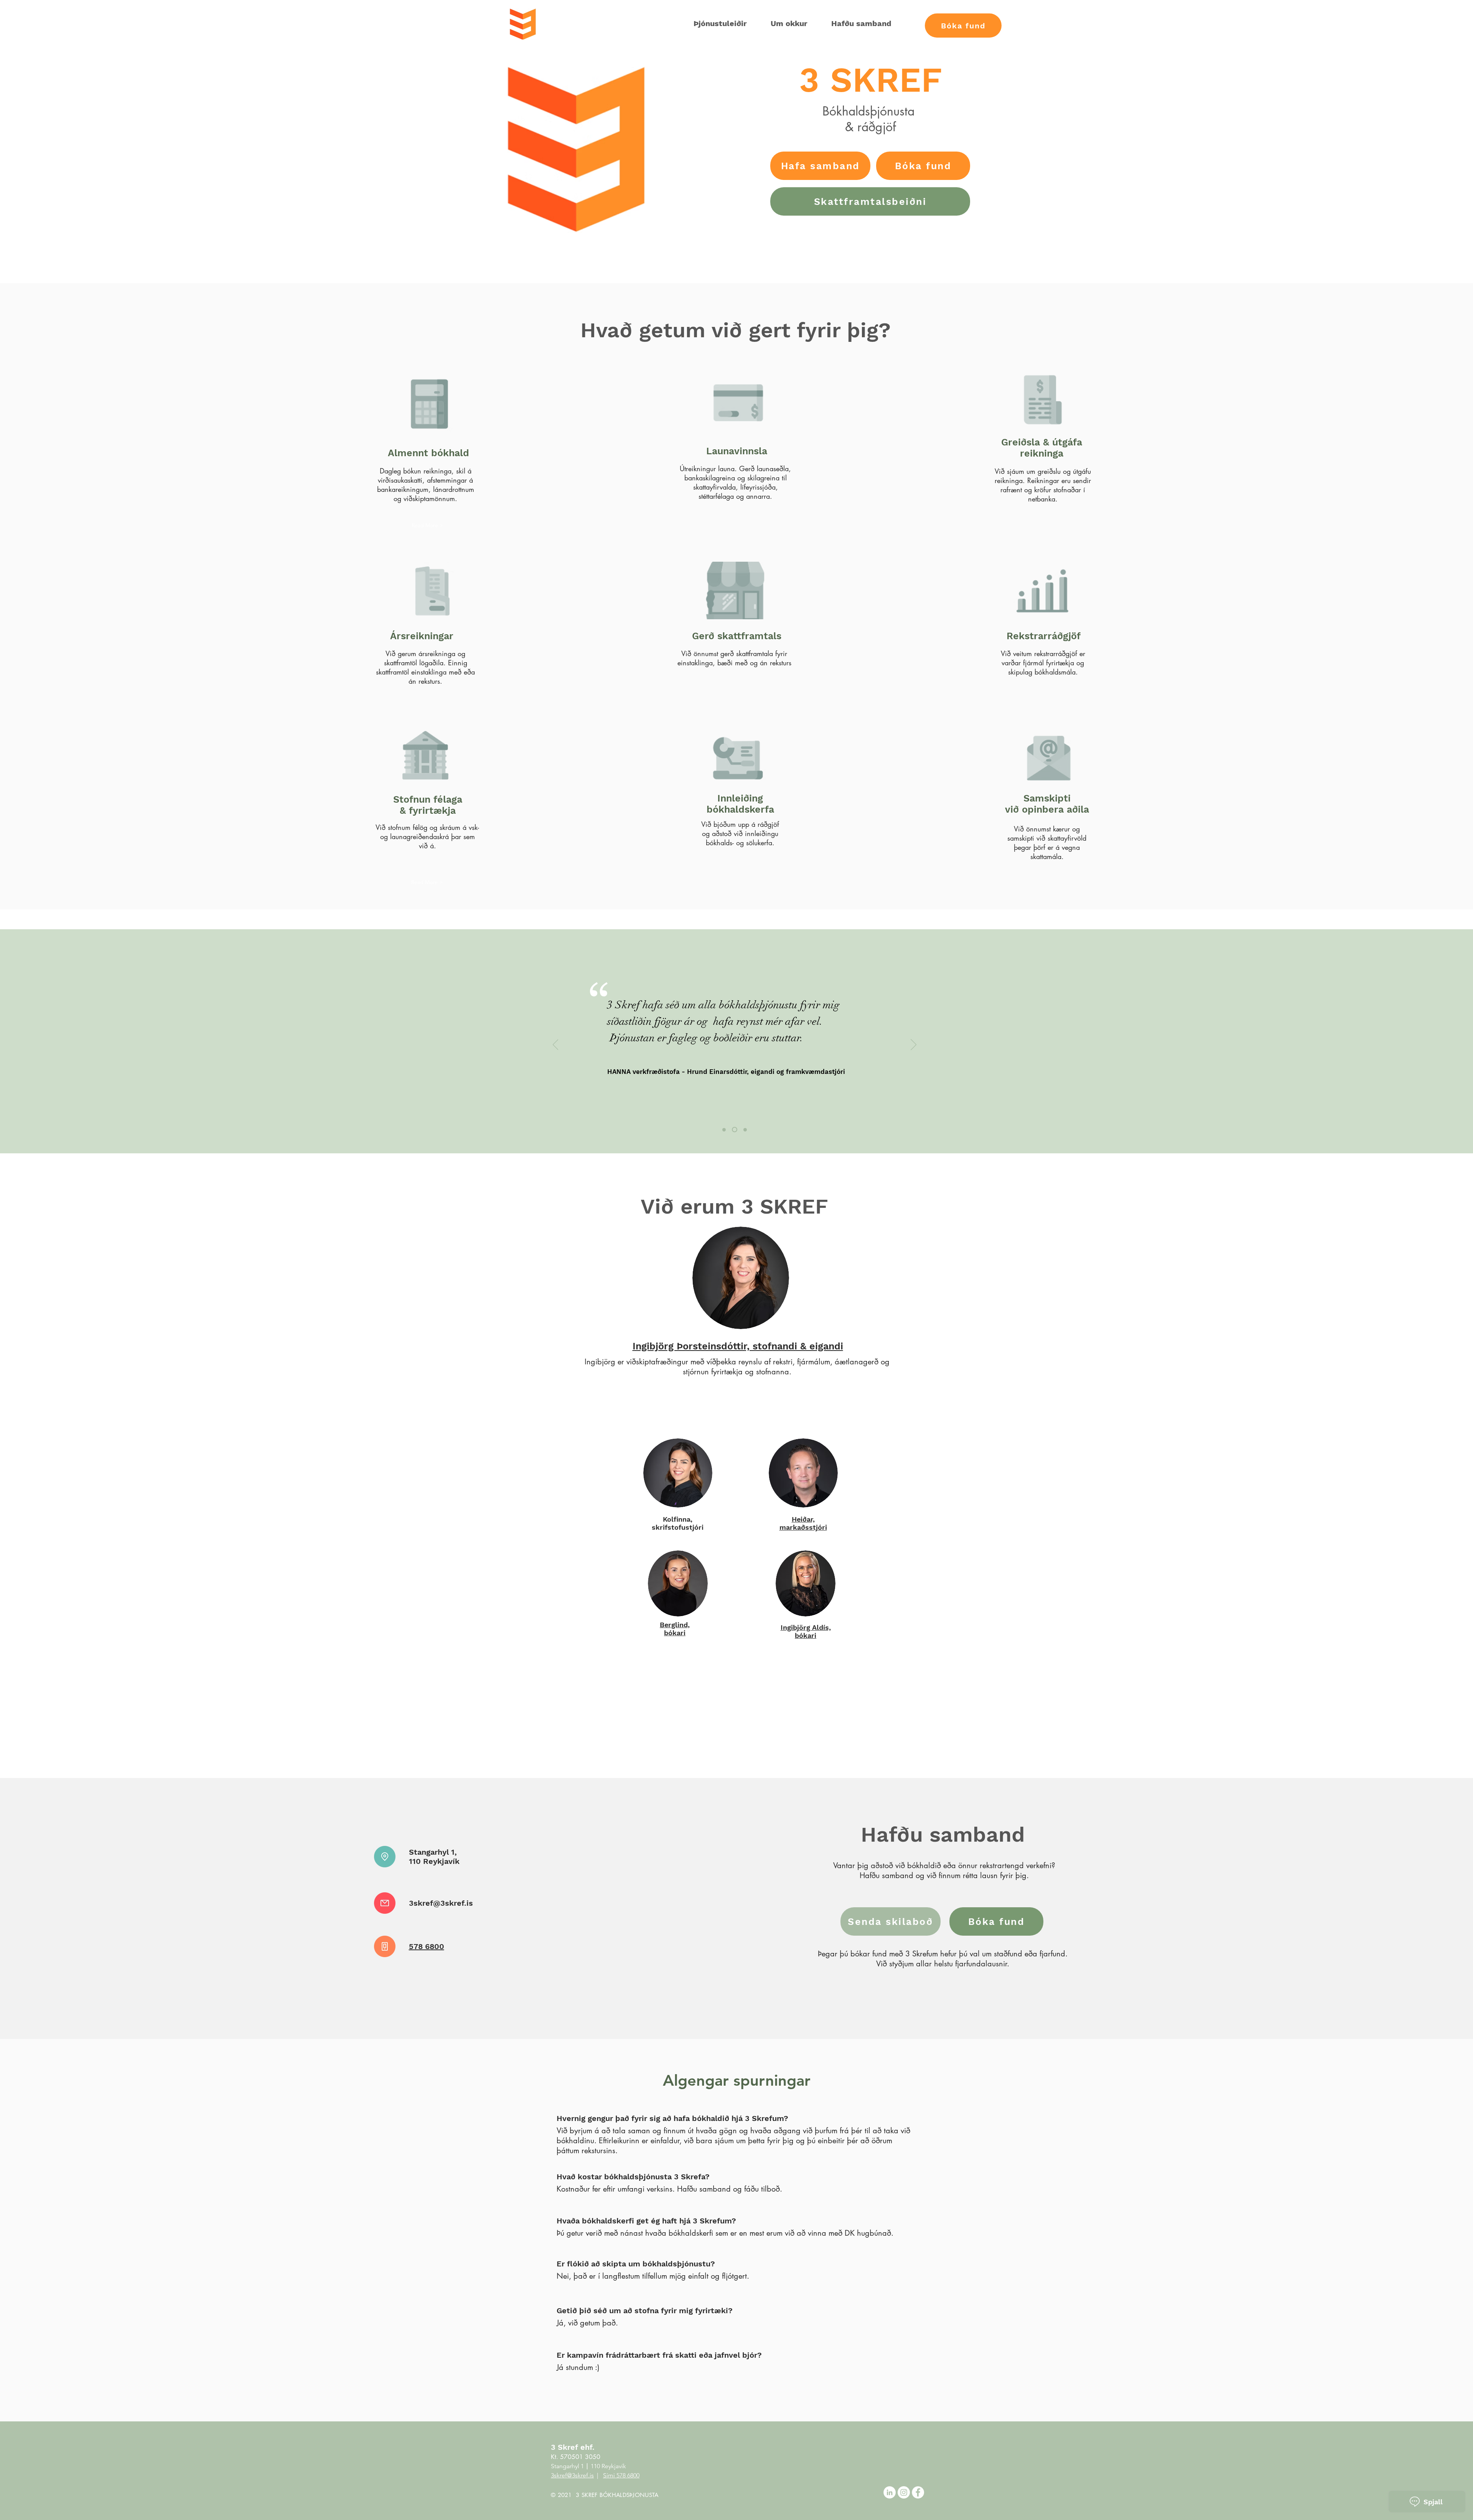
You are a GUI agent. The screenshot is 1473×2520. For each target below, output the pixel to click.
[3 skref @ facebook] (918, 2492)
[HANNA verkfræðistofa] (734, 1130)
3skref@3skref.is (441, 1903)
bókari (806, 1631)
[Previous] (556, 1045)
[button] (963, 26)
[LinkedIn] (890, 2492)
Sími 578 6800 (621, 2475)
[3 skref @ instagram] (904, 2492)
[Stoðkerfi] (724, 1130)
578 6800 (427, 1946)
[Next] (914, 1045)
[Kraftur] (744, 1130)
